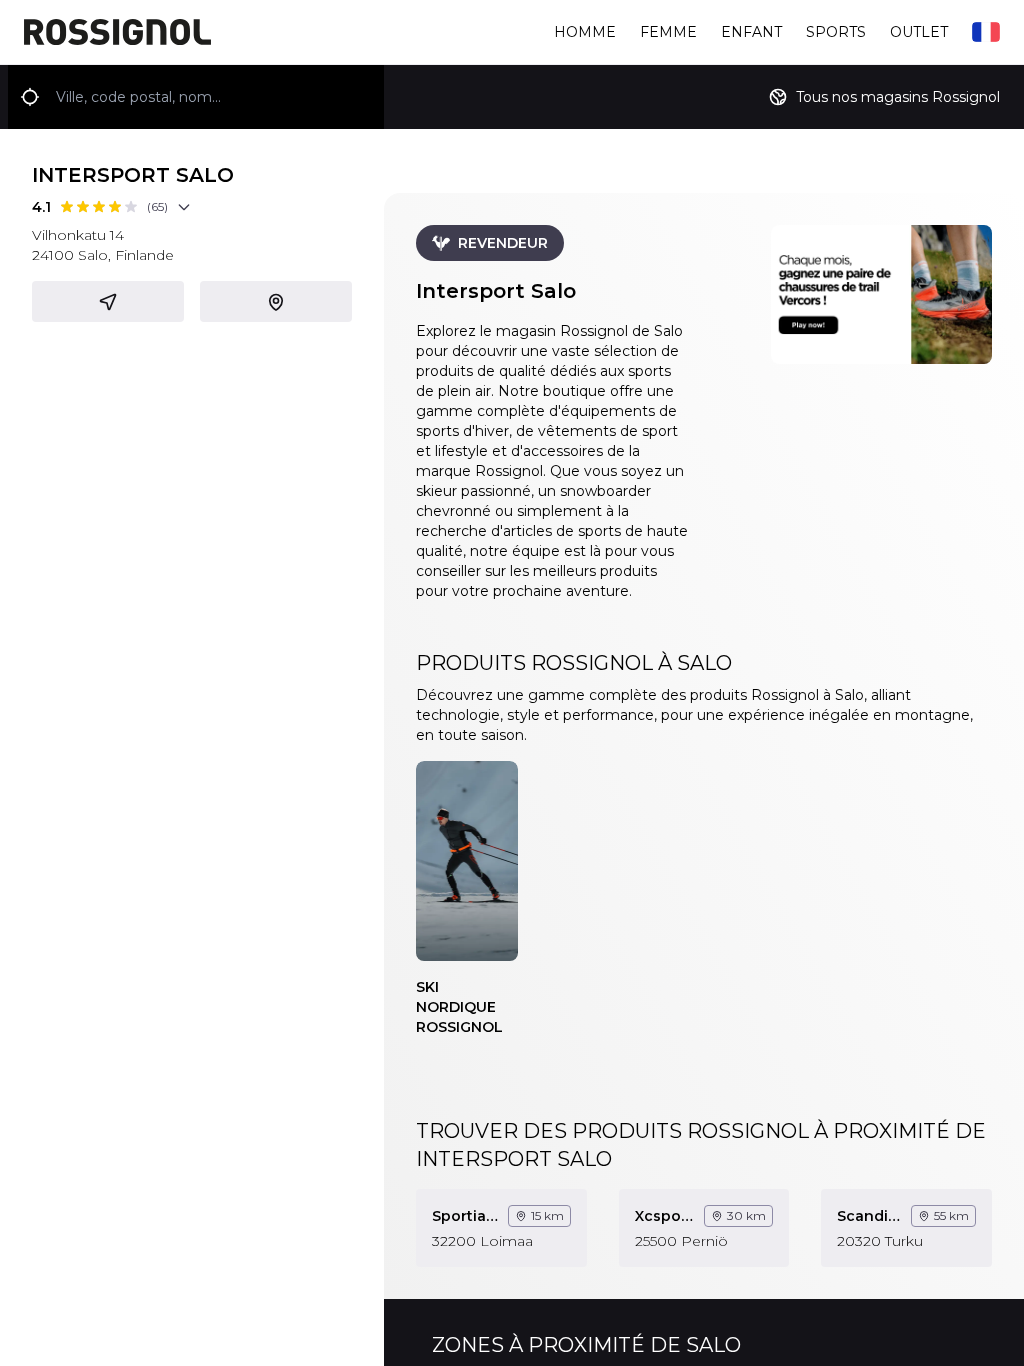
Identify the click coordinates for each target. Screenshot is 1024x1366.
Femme (668, 32)
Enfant (751, 32)
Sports (836, 32)
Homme (585, 32)
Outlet (919, 32)
